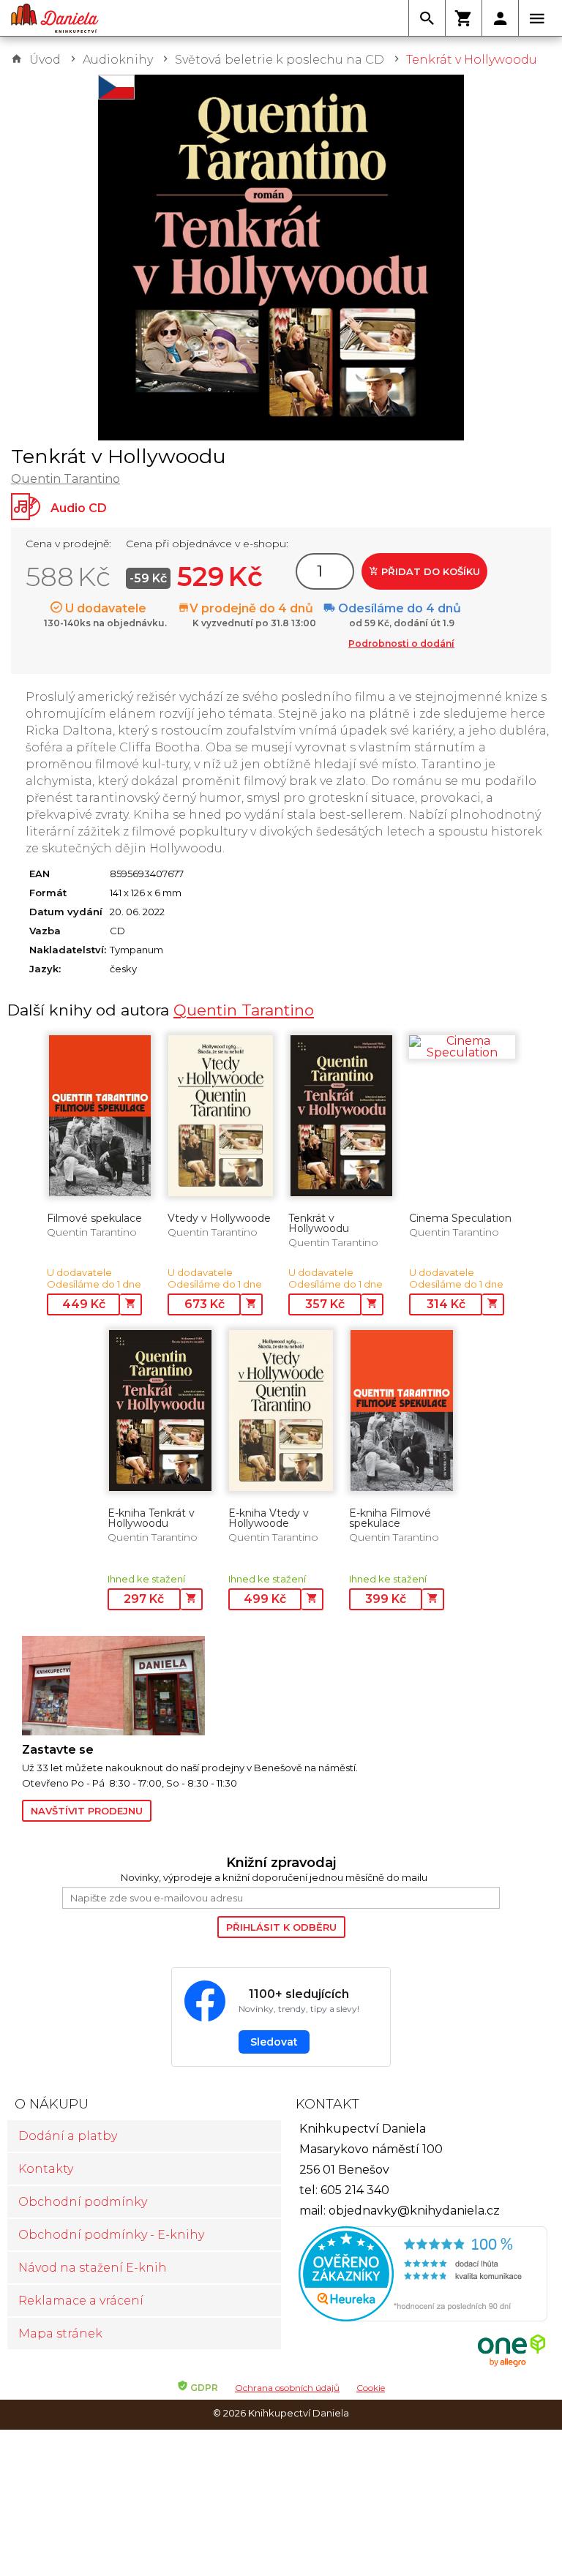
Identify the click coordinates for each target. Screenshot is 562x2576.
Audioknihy (118, 60)
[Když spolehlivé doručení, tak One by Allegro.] (512, 2365)
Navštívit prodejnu (87, 1811)
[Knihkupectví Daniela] (55, 18)
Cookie (371, 2388)
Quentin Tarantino (65, 479)
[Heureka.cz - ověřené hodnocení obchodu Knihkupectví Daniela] (418, 2276)
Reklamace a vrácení (81, 2301)
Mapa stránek (60, 2333)
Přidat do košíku (429, 571)
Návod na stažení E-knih (93, 2268)
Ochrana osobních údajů (287, 2388)
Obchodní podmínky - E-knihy (111, 2235)
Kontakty (46, 2169)
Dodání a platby (68, 2136)
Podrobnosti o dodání (401, 643)
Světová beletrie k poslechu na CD (280, 60)
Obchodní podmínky (83, 2202)
